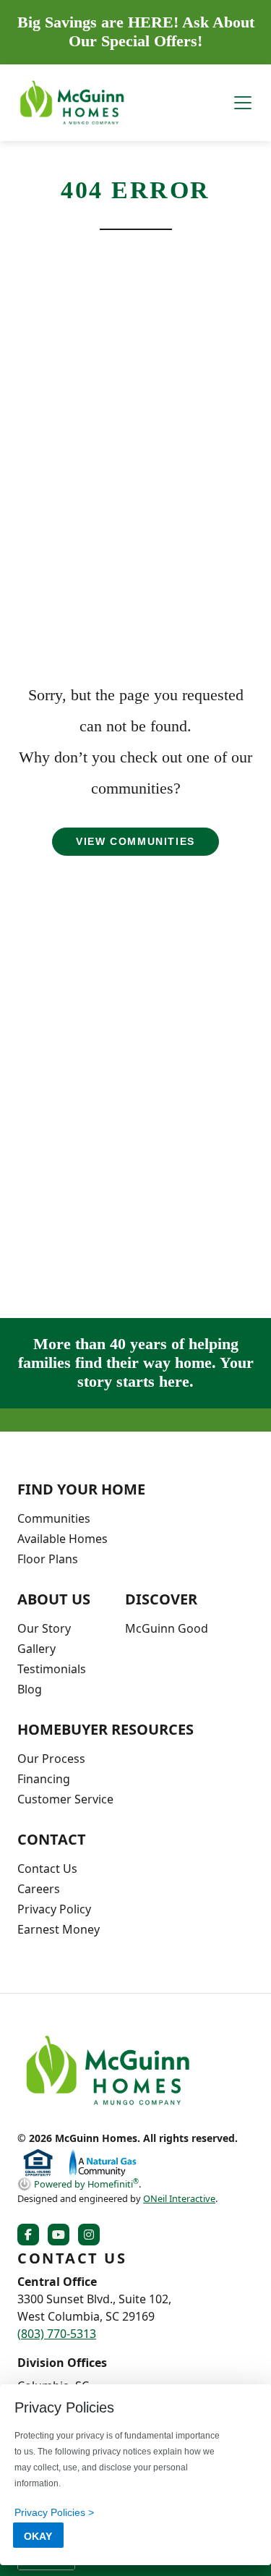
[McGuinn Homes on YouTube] (61, 2235)
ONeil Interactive (179, 2198)
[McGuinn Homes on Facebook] (31, 2235)
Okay (38, 2536)
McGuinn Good (167, 1628)
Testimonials (52, 1669)
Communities (54, 1518)
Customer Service (65, 1799)
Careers (39, 1889)
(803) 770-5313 (57, 2334)
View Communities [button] (135, 841)
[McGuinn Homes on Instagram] (92, 2235)
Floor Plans (48, 1559)
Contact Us (47, 1869)
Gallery (36, 1649)
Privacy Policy (54, 1909)
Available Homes (63, 1539)
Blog (30, 1689)
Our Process (51, 1759)
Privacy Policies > (54, 2512)
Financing (44, 1779)
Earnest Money (59, 1929)
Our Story (44, 1628)
